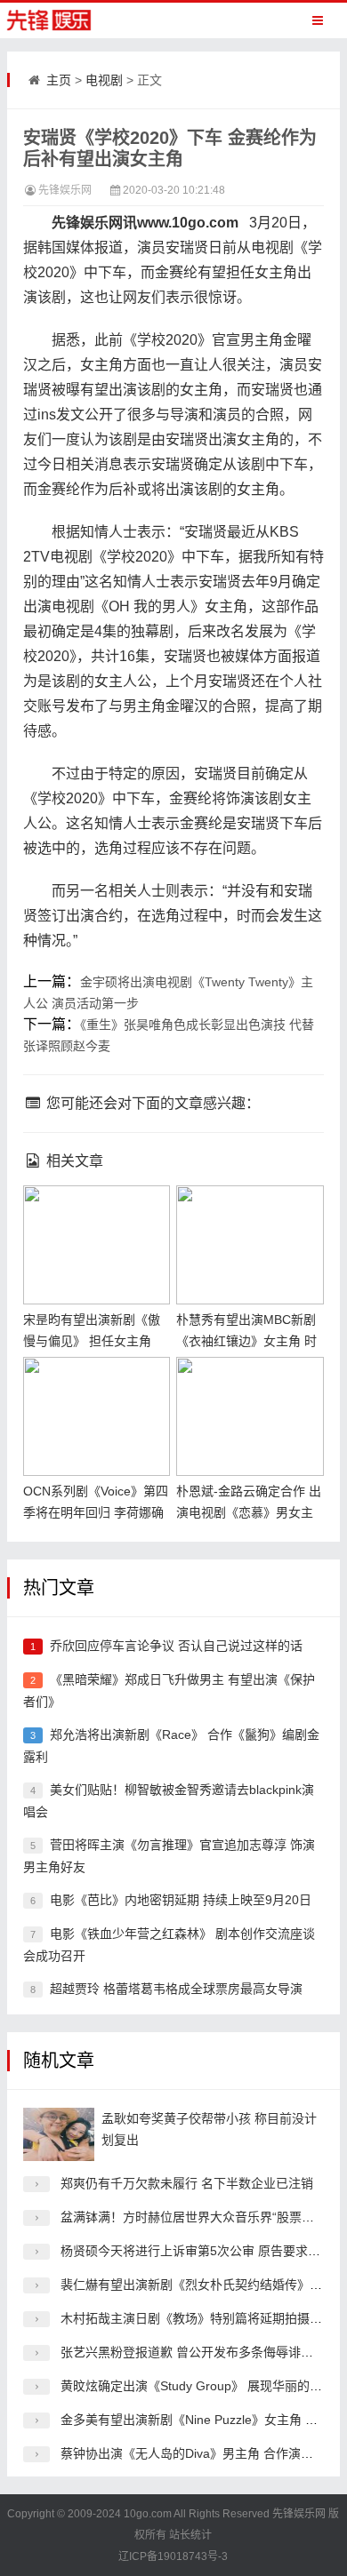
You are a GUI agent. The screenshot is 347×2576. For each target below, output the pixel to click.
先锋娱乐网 (65, 190)
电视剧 (104, 80)
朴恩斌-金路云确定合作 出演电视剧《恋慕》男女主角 (249, 1512)
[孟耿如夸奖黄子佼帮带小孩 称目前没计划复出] (59, 2134)
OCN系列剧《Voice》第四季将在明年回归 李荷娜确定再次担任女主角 (96, 1512)
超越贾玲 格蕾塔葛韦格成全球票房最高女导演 (176, 1989)
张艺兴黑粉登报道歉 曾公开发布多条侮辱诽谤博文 (199, 2352)
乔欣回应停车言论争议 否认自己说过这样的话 (176, 1646)
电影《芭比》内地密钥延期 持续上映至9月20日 (181, 1900)
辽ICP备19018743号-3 (173, 2556)
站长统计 (190, 2535)
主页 (59, 80)
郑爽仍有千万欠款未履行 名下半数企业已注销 (187, 2183)
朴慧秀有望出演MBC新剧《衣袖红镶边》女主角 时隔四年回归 (246, 1341)
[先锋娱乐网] (66, 20)
